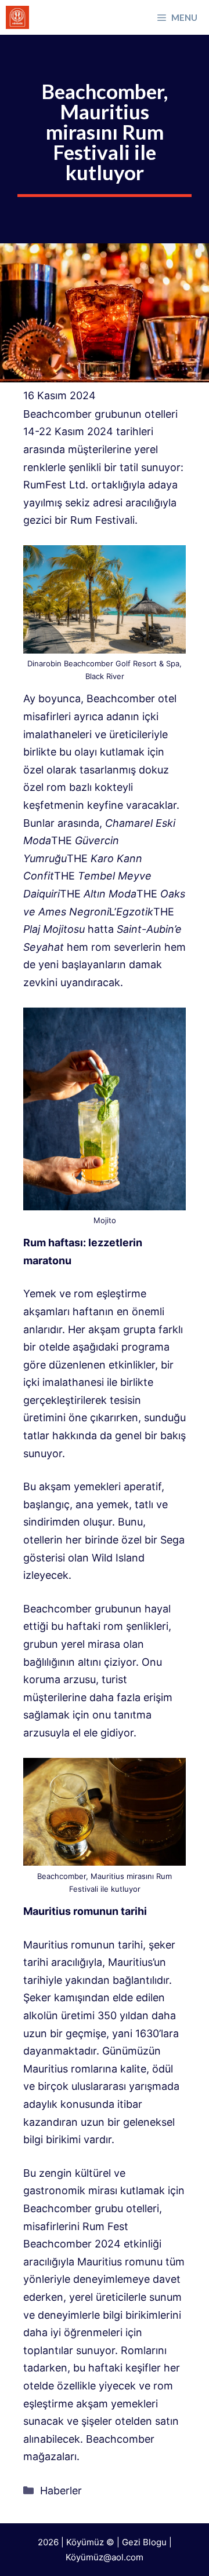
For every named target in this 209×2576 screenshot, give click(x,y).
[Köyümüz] (17, 17)
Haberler (61, 2491)
